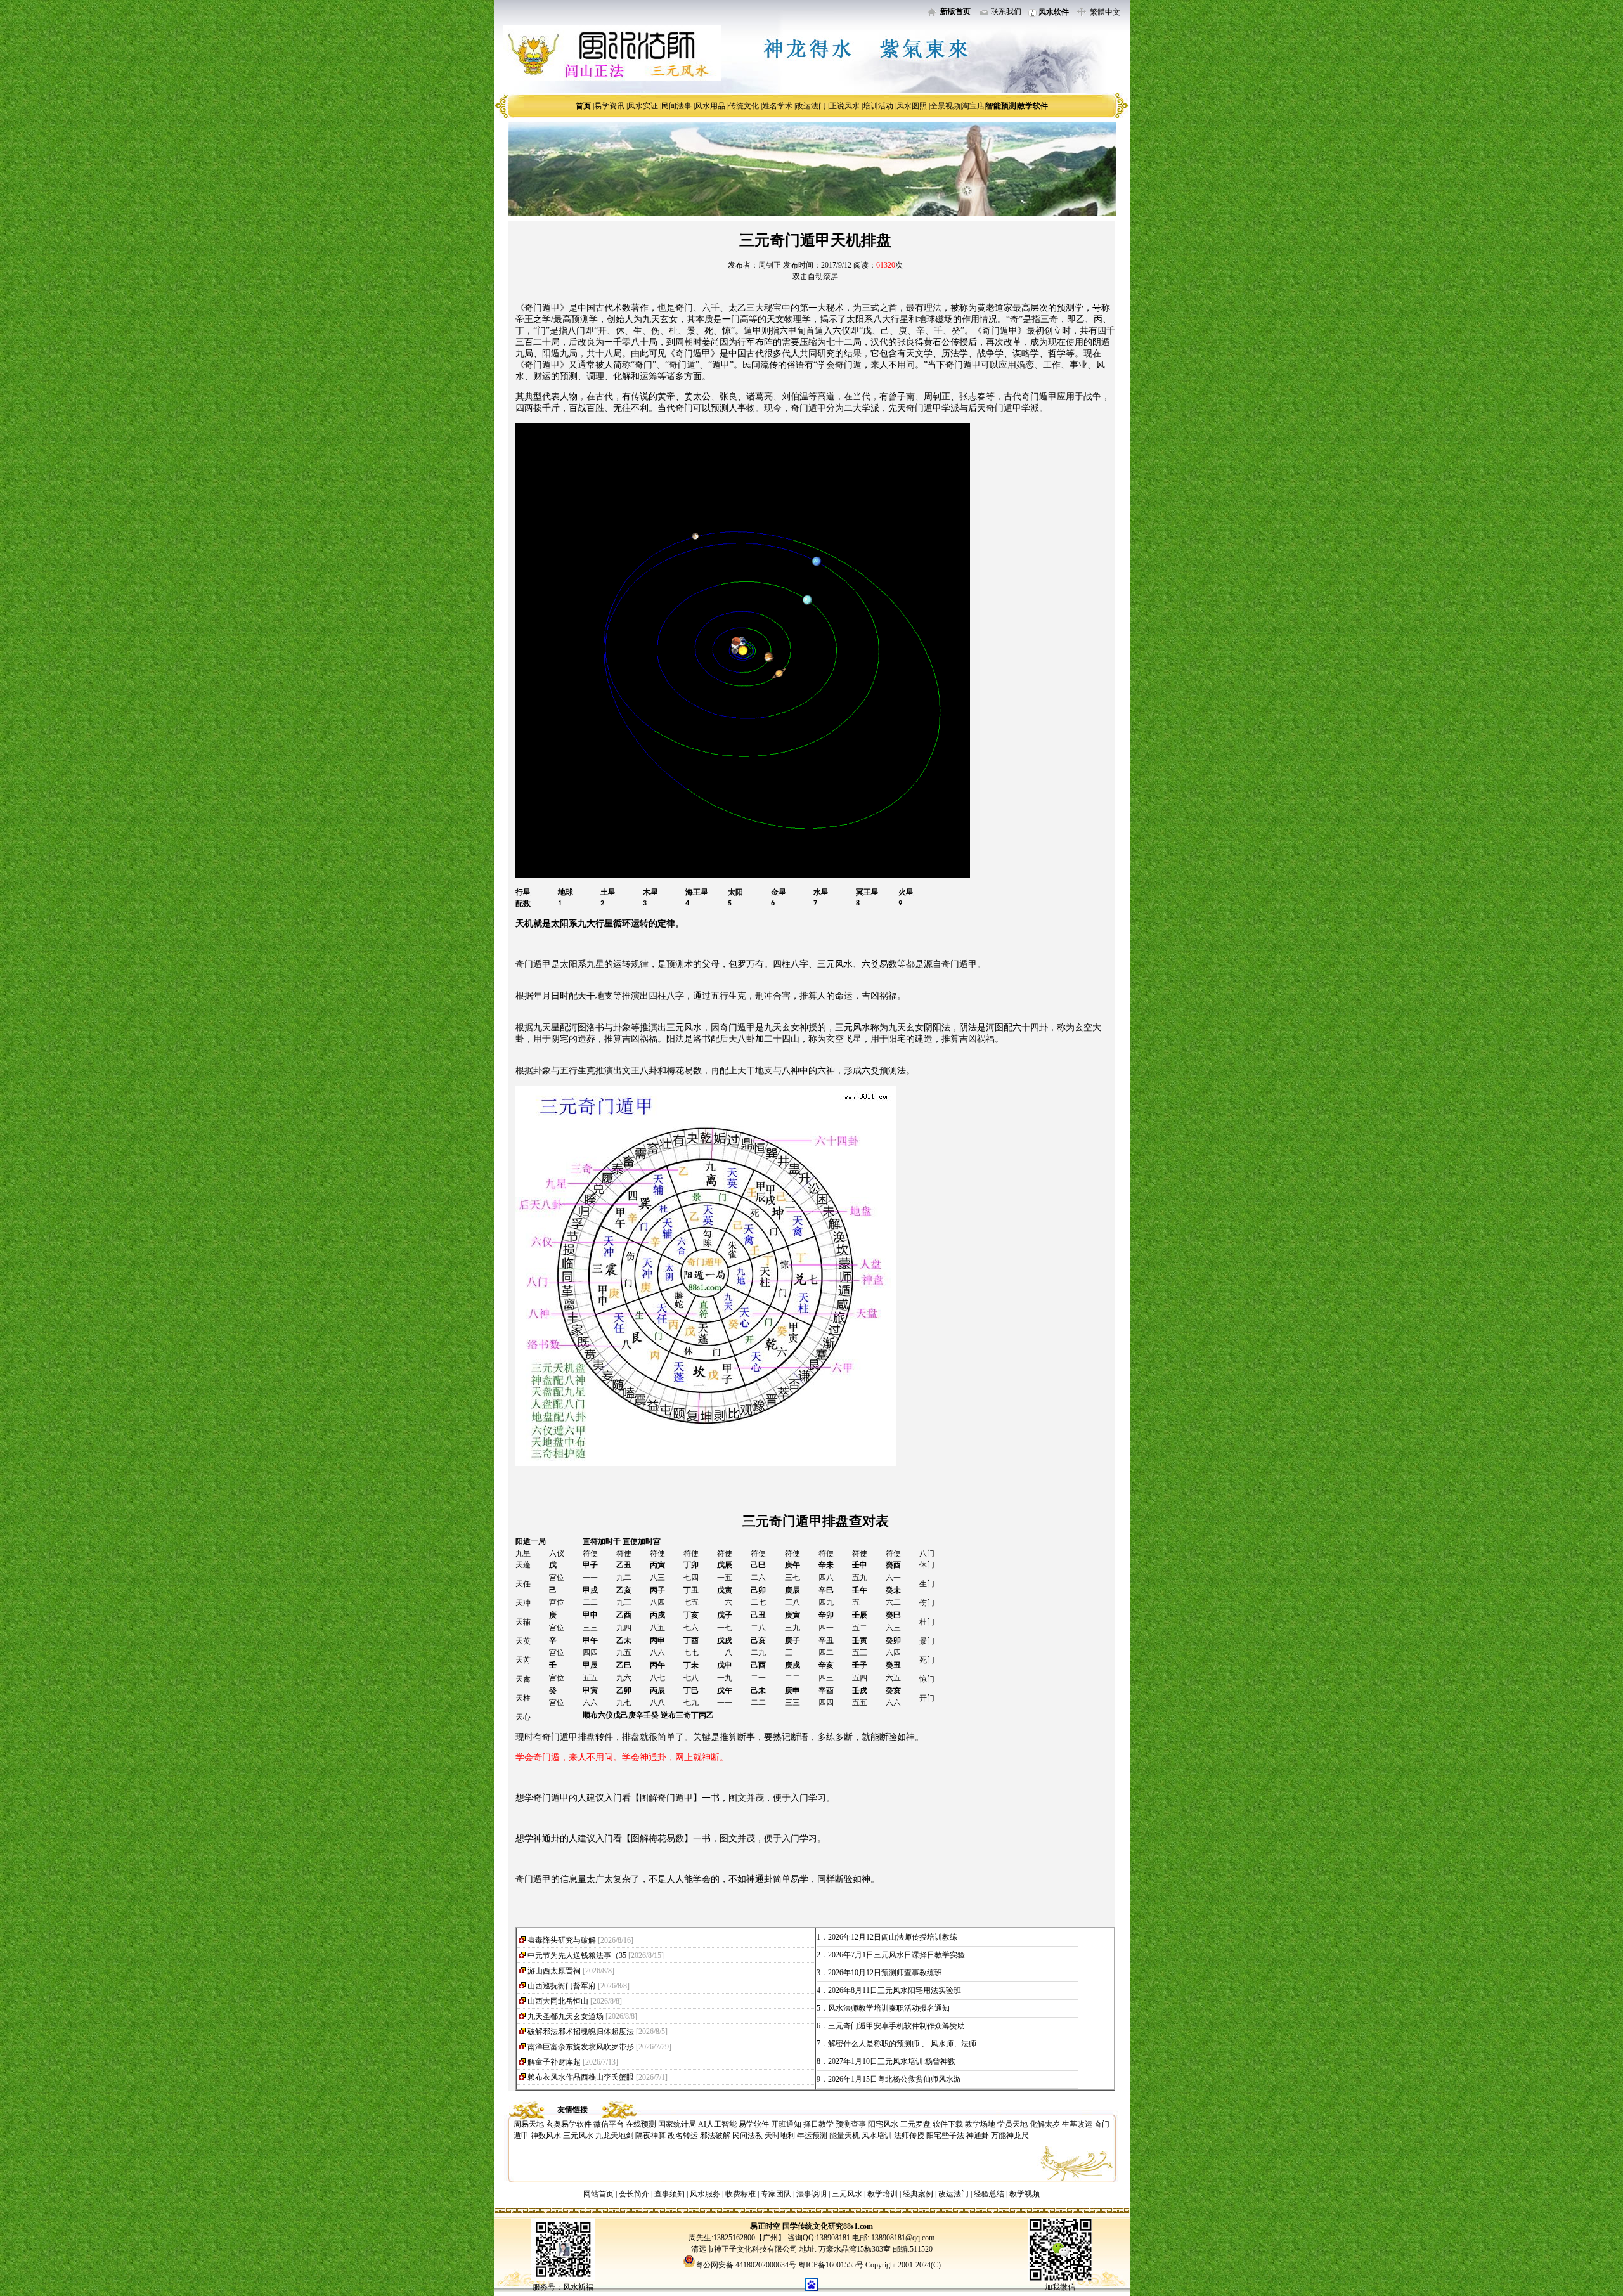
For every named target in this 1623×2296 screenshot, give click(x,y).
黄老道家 (995, 308)
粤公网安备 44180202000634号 (746, 2265)
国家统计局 (677, 2124)
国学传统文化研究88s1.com (828, 2226)
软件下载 (948, 2124)
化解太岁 (1045, 2124)
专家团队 (776, 2194)
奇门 (684, 308)
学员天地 (1012, 2124)
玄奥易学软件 (569, 2124)
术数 (622, 308)
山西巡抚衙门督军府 (562, 1986)
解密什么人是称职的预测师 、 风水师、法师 (902, 2044)
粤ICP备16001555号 (832, 2265)
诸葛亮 (760, 397)
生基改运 (1077, 2124)
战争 (1092, 397)
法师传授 (909, 2136)
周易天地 (529, 2124)
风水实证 (643, 106)
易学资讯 (609, 106)
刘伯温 (795, 397)
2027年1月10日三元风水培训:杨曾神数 (892, 2061)
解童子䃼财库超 (554, 2062)
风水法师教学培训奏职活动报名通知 (889, 2008)
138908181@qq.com (902, 2238)
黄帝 (666, 397)
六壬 (711, 308)
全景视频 (945, 106)
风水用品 (710, 106)
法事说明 (811, 2194)
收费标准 (740, 2194)
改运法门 (811, 106)
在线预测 (641, 2124)
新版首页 (955, 11)
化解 (622, 376)
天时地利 (780, 2136)
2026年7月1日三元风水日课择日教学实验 (896, 1955)
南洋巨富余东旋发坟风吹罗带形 (581, 2047)
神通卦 (978, 2136)
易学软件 (754, 2124)
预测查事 (851, 2124)
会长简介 (635, 2194)
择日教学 (818, 2124)
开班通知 (786, 2124)
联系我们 (1006, 11)
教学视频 (1025, 2194)
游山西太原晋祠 (554, 1971)
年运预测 (812, 2136)
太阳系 (860, 319)
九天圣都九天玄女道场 (566, 2016)
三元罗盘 (915, 2124)
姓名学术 (777, 106)
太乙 (737, 308)
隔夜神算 (650, 2136)
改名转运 (683, 2136)
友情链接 (572, 2110)
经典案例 (918, 2194)
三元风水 (578, 2136)
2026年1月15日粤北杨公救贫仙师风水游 (895, 2079)
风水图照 (912, 106)
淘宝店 (973, 106)
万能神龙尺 (1010, 2136)
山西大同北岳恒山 (558, 2001)
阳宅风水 (883, 2124)
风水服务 (705, 2194)
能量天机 (844, 2136)
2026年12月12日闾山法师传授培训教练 (893, 1937)
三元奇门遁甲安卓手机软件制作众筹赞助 (896, 2026)
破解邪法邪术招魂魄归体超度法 (581, 2032)
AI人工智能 (717, 2124)
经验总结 (989, 2194)
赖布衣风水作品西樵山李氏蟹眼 (581, 2077)
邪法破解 (715, 2136)
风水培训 (877, 2136)
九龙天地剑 (614, 2136)
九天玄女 (660, 319)
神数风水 (546, 2136)
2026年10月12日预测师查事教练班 (885, 1973)
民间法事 (676, 106)
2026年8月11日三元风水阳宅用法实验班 (895, 1990)
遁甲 (721, 365)
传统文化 (744, 106)
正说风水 (844, 106)
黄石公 (937, 342)
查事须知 (669, 2194)
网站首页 (598, 2194)
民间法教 (747, 2136)
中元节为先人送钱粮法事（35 (577, 1955)
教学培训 (883, 2194)
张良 (728, 397)
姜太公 (697, 397)
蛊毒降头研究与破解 (562, 1940)
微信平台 (609, 2124)
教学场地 (980, 2124)
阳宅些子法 (945, 2136)
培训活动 (878, 106)
